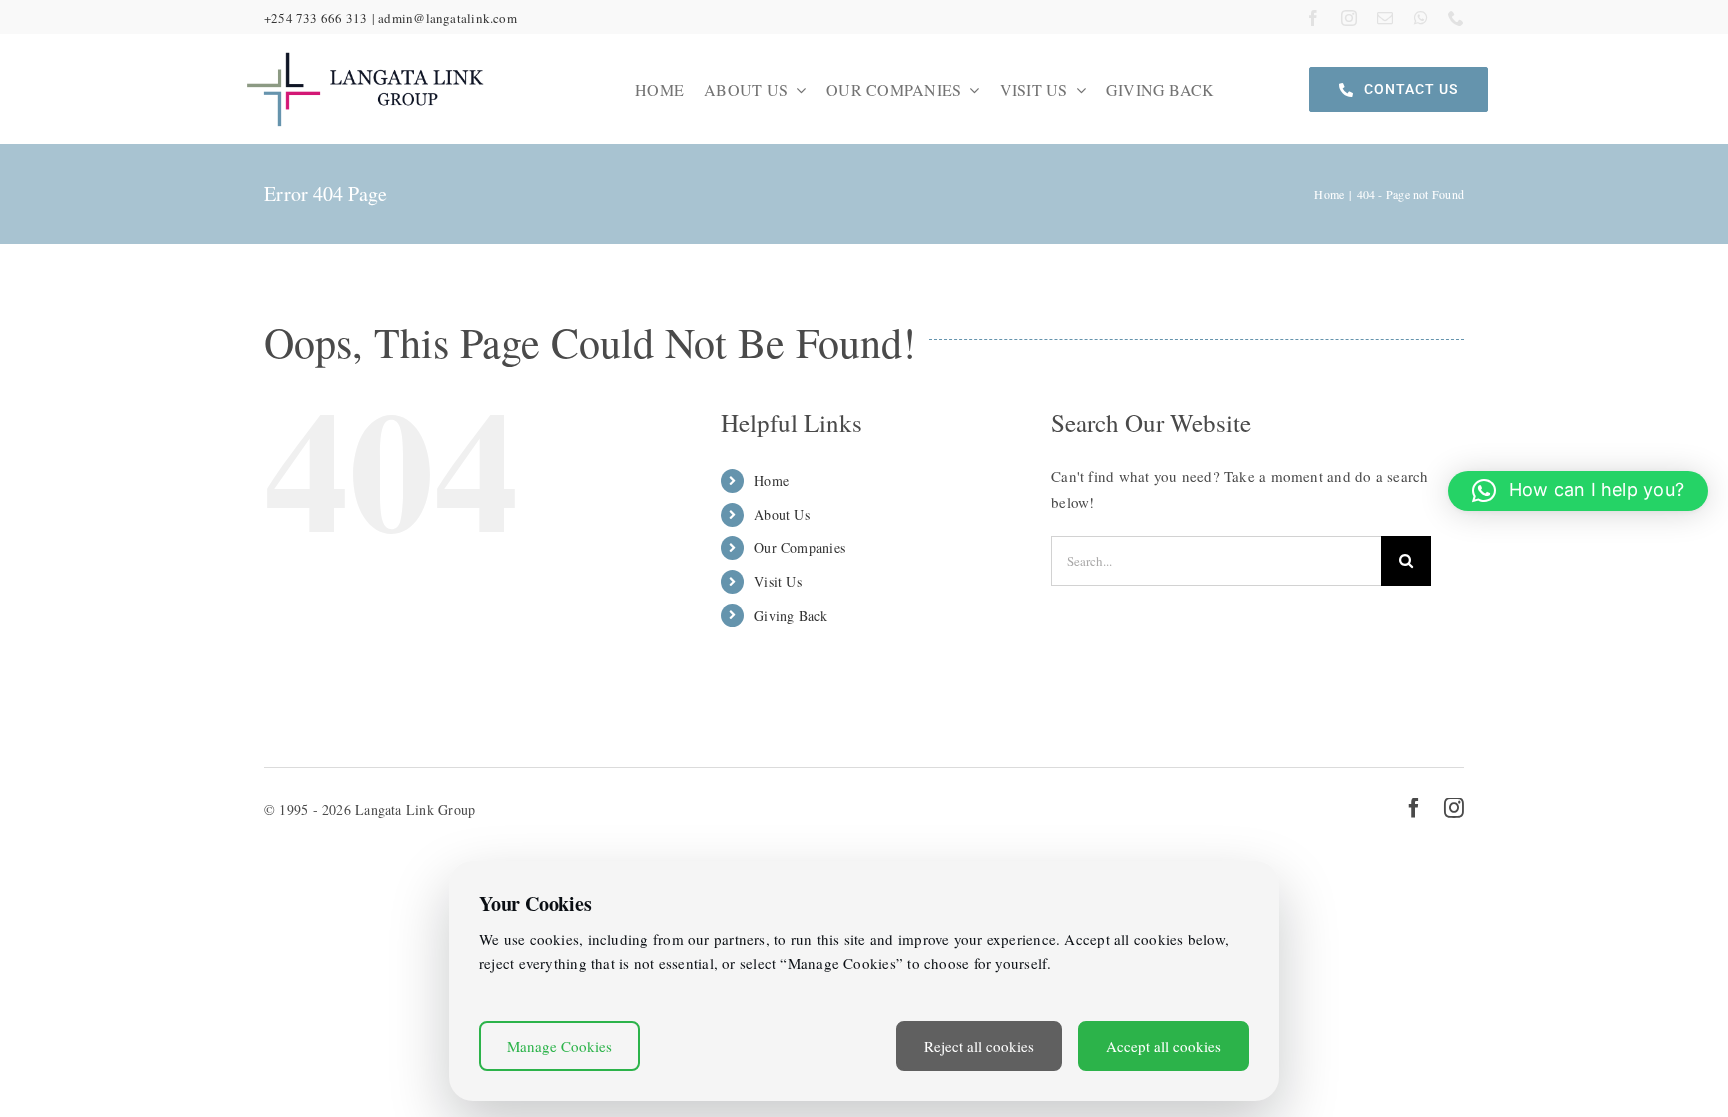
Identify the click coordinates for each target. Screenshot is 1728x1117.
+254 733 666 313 (316, 18)
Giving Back (790, 615)
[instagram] (1349, 18)
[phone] (1456, 18)
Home (771, 480)
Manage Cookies (559, 1046)
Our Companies (799, 547)
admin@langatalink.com (447, 18)
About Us (782, 514)
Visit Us (778, 581)
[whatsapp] (1421, 18)
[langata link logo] (365, 52)
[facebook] (1313, 18)
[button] (1578, 491)
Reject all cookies (979, 1046)
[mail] (1385, 18)
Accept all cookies (1163, 1046)
